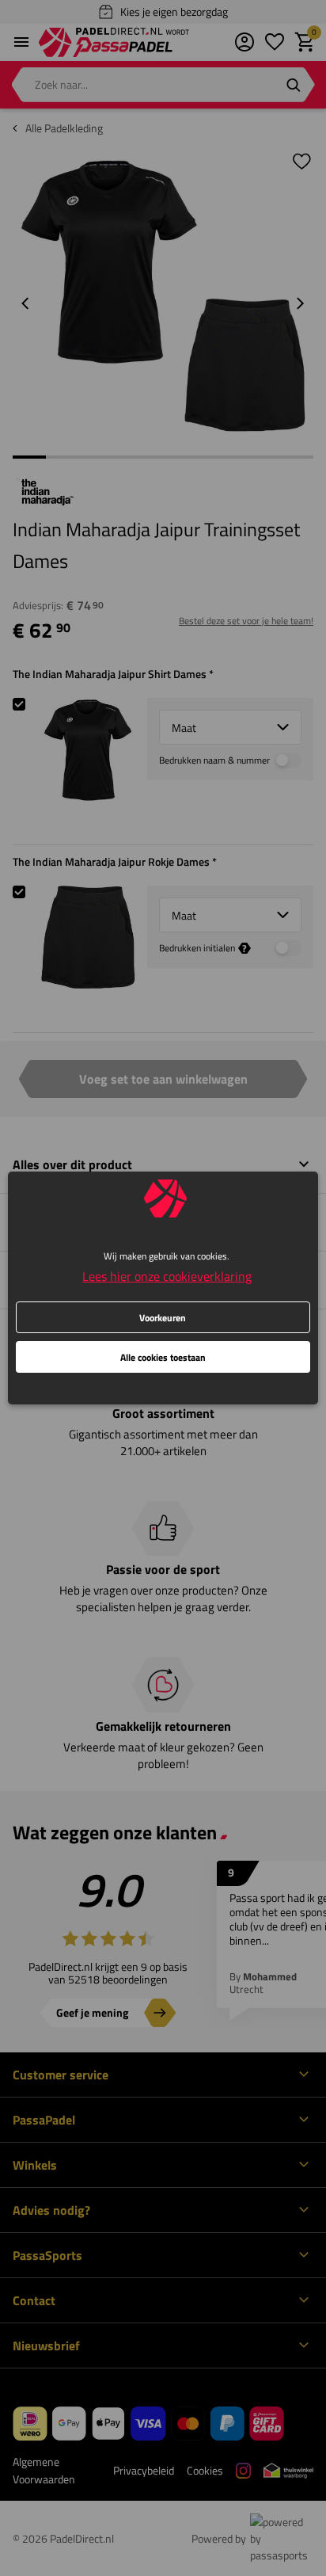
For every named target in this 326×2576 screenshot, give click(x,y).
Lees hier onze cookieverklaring (167, 1276)
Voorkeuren (163, 1318)
